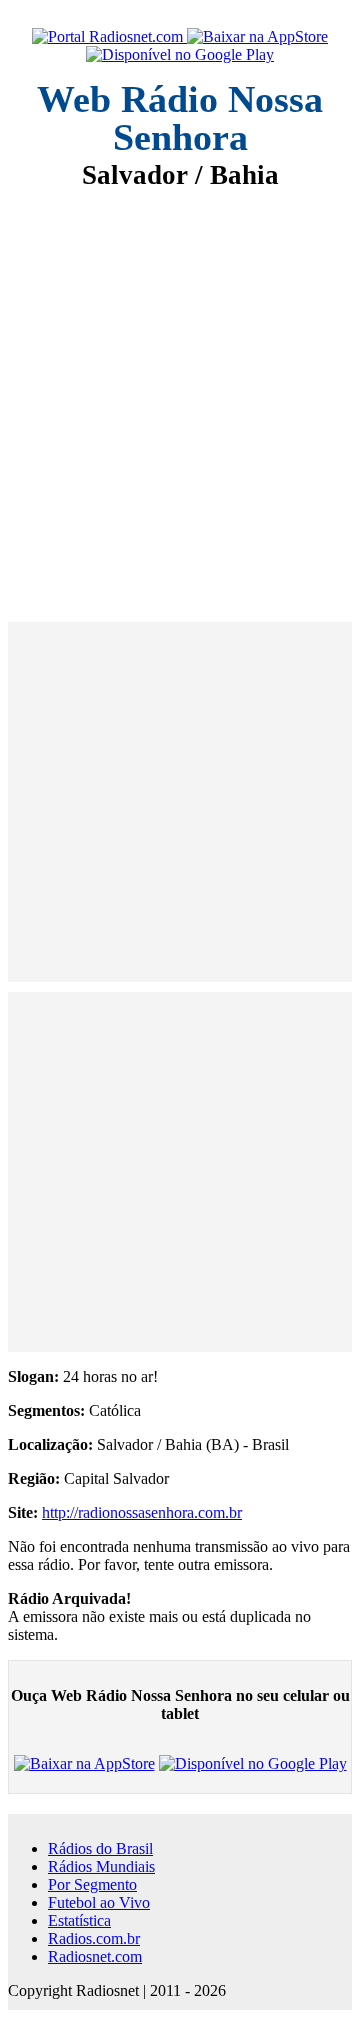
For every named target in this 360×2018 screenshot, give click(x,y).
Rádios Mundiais (101, 1866)
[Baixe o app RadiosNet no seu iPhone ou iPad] (257, 37)
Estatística (79, 1920)
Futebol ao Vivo (99, 1902)
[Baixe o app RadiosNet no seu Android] (180, 55)
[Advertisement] (180, 392)
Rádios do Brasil (100, 1848)
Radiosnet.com (95, 1956)
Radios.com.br (94, 1938)
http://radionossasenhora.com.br (142, 1512)
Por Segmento (92, 1884)
